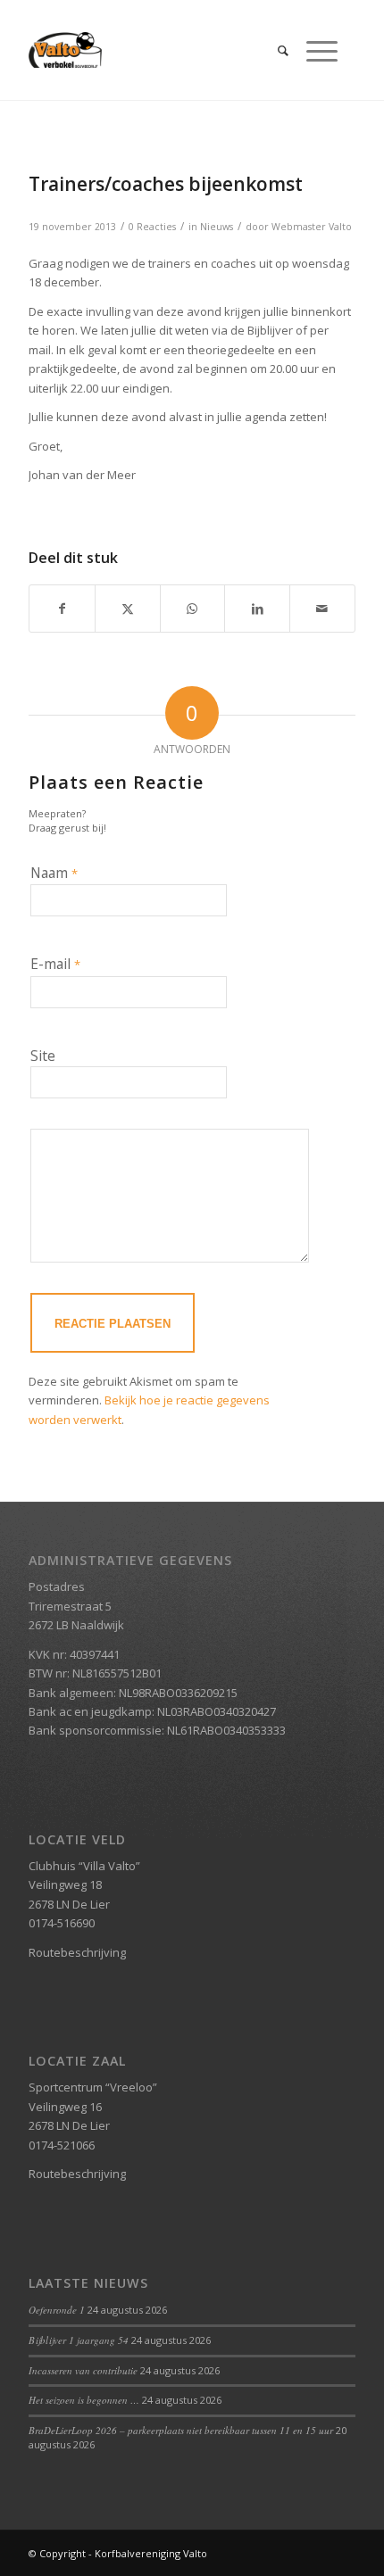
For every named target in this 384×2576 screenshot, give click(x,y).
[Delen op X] (128, 609)
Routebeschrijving (77, 1952)
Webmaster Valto (312, 227)
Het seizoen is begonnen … (84, 2400)
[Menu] (313, 50)
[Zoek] (274, 50)
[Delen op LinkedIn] (257, 609)
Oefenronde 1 (57, 2310)
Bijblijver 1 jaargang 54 (79, 2340)
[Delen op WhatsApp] (193, 609)
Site (43, 1056)
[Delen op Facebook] (62, 609)
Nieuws (217, 227)
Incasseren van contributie (83, 2370)
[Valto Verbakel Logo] (159, 50)
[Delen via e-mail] (322, 609)
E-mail (55, 964)
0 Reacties (152, 227)
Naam (54, 873)
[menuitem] (274, 50)
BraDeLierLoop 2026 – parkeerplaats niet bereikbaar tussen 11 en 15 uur (181, 2430)
